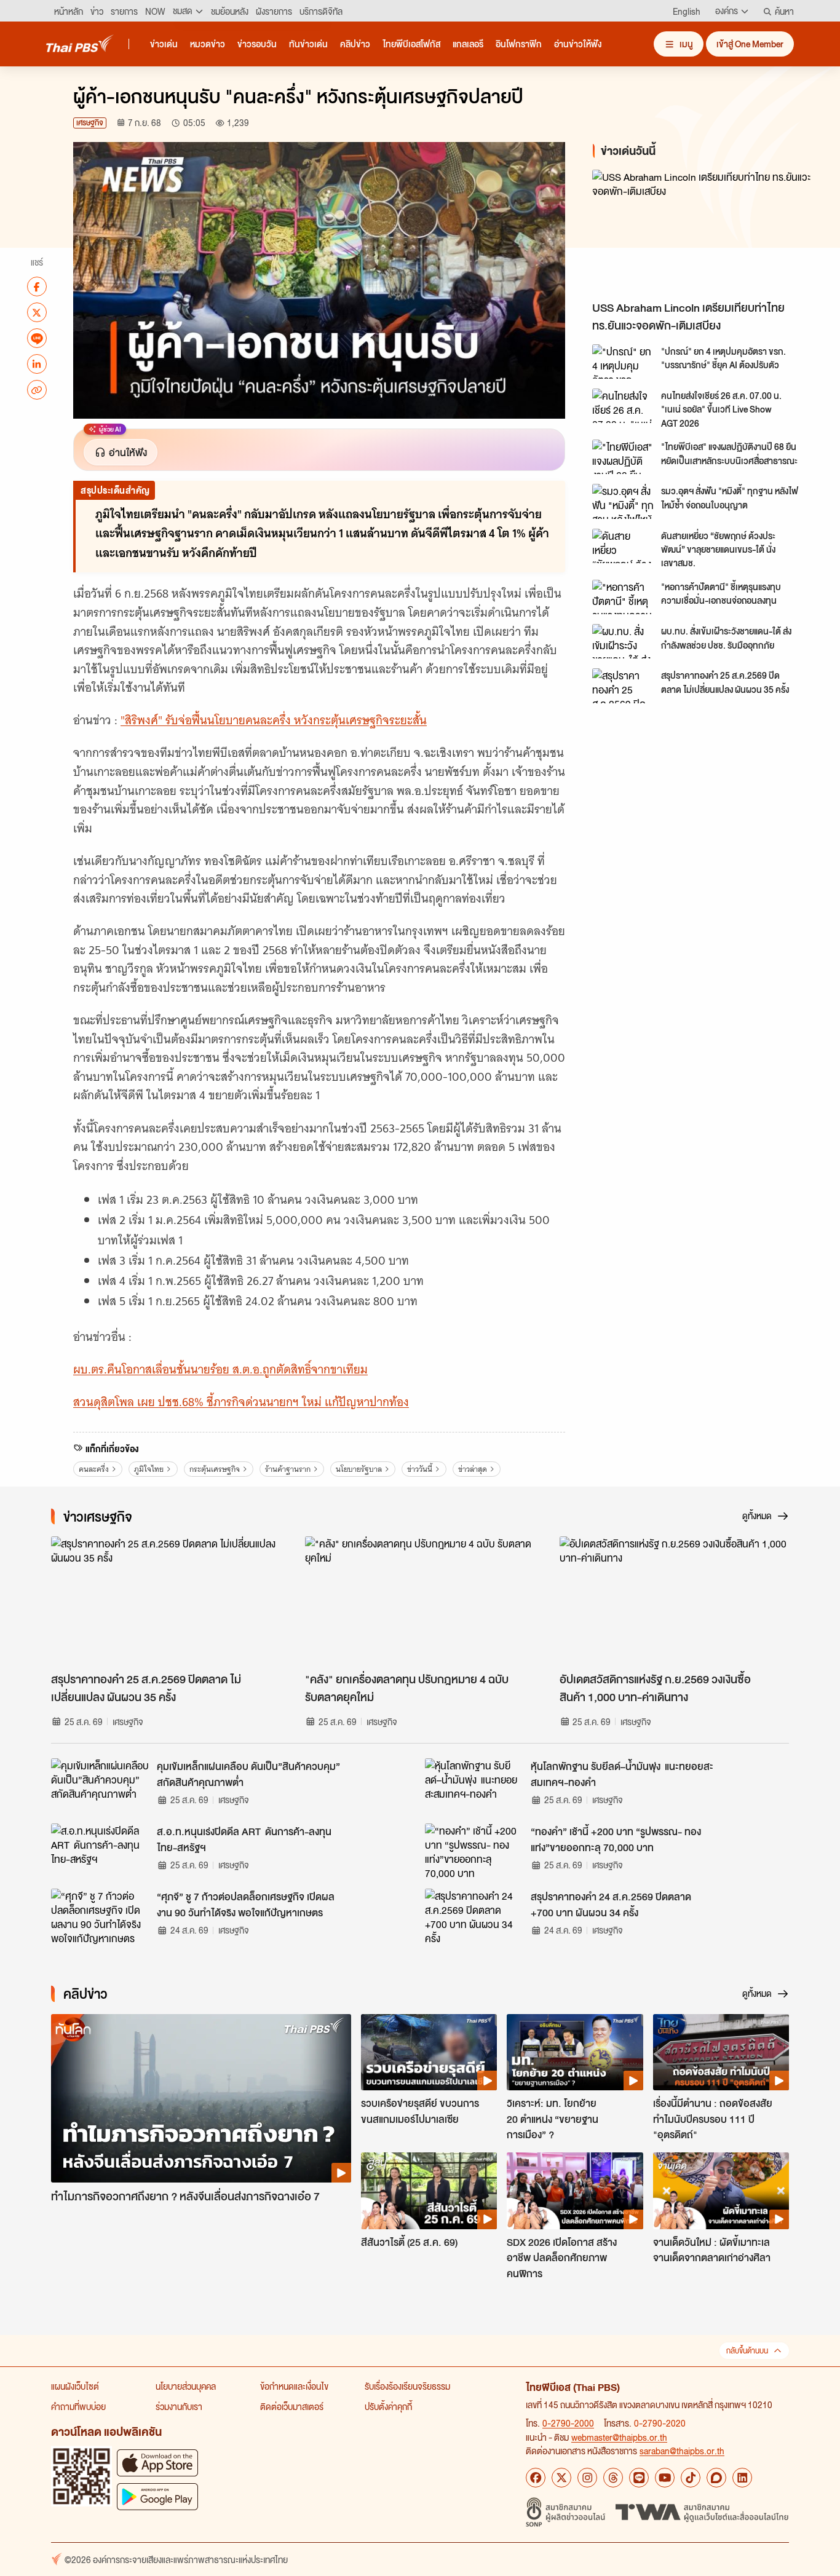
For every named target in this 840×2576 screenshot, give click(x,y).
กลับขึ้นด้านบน (747, 2351)
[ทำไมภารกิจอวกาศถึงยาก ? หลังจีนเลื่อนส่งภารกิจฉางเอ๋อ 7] (201, 2099)
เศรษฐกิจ (90, 123)
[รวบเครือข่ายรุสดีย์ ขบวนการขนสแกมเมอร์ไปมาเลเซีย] (429, 2052)
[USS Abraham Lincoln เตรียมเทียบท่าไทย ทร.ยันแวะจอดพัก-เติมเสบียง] (703, 232)
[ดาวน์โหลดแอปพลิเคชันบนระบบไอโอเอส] (157, 2463)
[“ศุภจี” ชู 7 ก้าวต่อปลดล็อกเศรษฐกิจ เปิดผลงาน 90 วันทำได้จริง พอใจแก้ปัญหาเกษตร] (100, 1916)
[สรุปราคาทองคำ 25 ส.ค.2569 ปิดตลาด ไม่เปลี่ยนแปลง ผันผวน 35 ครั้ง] (623, 685)
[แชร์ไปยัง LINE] (37, 338)
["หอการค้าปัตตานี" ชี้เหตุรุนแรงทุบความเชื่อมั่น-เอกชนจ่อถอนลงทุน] (623, 597)
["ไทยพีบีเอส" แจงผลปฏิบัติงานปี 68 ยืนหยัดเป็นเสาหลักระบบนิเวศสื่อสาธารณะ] (623, 457)
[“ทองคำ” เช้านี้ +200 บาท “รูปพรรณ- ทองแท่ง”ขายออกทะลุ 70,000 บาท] (474, 1851)
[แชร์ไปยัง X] (37, 312)
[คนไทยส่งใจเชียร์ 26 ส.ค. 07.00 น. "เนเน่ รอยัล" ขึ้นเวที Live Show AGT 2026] (623, 406)
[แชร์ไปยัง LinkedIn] (37, 364)
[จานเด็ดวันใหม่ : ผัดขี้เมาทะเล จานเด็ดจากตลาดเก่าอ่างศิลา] (721, 2191)
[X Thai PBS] (561, 2478)
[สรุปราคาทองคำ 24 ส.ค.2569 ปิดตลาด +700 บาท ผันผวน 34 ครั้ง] (474, 1916)
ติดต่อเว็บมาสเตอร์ (292, 2406)
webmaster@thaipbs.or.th (619, 2437)
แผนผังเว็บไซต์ (75, 2386)
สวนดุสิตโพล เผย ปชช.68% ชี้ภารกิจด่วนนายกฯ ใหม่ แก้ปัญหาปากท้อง (241, 1402)
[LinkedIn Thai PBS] (742, 2478)
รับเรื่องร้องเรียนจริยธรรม (407, 2386)
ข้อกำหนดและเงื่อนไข (294, 2386)
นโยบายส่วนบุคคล (186, 2386)
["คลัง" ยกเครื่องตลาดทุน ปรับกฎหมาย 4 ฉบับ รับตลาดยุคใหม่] (420, 1601)
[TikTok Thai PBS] (691, 2478)
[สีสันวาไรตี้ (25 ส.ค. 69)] (429, 2191)
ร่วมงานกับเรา (179, 2406)
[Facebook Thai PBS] (536, 2478)
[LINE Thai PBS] (639, 2478)
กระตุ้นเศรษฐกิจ (215, 1469)
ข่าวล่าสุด (473, 1469)
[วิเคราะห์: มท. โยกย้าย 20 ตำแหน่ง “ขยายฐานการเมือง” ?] (575, 2052)
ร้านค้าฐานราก (288, 1469)
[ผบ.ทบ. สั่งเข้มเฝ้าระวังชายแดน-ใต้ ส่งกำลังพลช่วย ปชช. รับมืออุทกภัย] (623, 641)
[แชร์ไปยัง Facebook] (37, 286)
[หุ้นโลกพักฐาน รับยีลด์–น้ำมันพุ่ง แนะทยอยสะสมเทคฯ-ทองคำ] (474, 1786)
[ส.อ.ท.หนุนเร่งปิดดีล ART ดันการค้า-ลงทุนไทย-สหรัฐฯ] (100, 1851)
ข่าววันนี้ (420, 1469)
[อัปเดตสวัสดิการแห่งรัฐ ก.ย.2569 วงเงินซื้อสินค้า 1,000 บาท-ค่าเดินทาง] (674, 1601)
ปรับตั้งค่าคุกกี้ (388, 2406)
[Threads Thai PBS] (613, 2478)
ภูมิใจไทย (149, 1469)
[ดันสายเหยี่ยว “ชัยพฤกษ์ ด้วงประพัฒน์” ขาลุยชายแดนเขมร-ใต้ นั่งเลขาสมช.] (623, 546)
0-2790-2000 (568, 2423)
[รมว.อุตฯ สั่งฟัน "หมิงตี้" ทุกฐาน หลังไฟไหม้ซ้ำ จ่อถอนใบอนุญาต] (623, 501)
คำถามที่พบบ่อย (78, 2406)
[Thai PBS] (80, 43)
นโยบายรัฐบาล (359, 1469)
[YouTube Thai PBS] (665, 2478)
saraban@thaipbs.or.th (682, 2451)
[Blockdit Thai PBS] (716, 2478)
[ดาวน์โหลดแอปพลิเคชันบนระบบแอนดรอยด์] (157, 2496)
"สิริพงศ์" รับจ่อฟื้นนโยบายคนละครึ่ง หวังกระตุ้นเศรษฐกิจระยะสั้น (274, 720)
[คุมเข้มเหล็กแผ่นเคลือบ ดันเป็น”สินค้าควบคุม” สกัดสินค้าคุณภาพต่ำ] (100, 1786)
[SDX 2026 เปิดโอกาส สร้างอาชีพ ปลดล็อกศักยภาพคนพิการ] (575, 2191)
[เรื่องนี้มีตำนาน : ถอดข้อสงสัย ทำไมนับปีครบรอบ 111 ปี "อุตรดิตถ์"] (721, 2052)
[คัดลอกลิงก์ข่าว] (37, 390)
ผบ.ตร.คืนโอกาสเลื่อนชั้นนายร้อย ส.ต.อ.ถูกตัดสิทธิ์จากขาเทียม (220, 1369)
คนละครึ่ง (94, 1469)
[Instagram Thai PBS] (587, 2478)
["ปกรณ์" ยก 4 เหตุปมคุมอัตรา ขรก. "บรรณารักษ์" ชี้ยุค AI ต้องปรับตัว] (623, 362)
